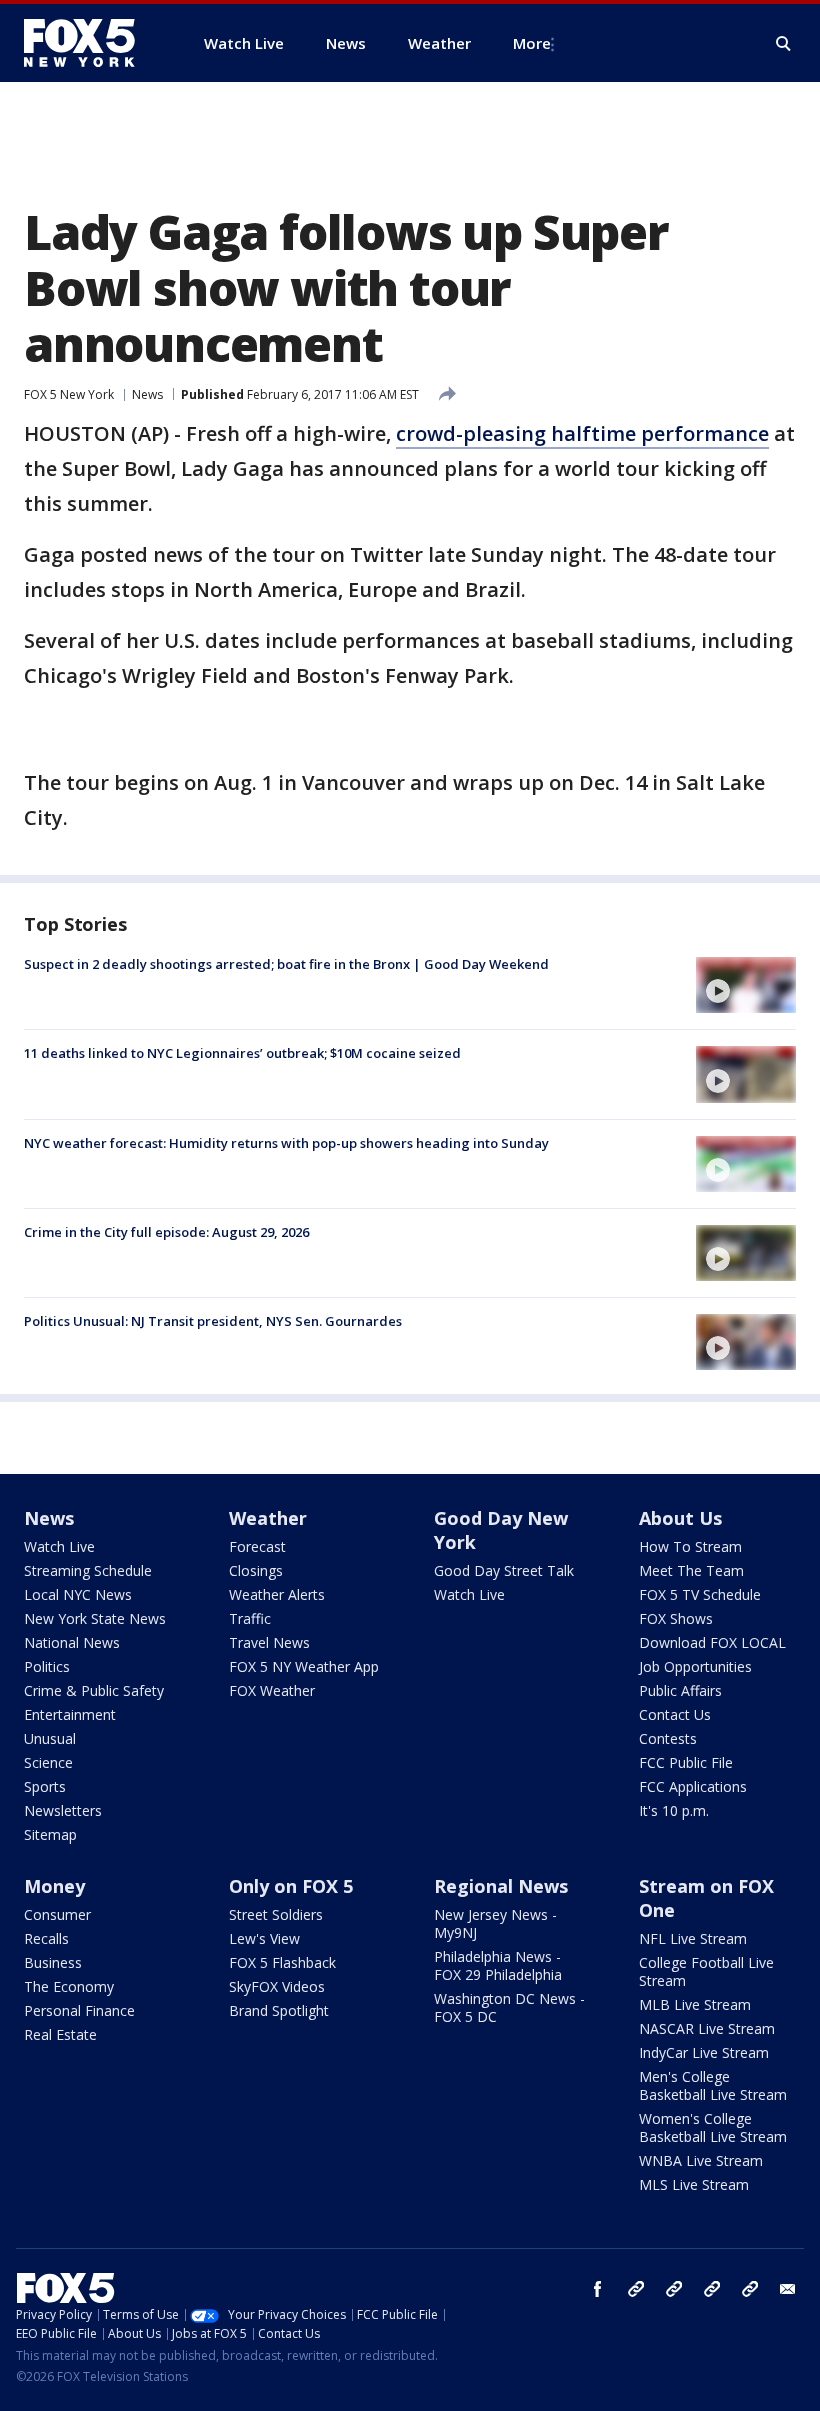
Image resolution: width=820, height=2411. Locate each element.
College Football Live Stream (706, 1971)
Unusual (50, 1738)
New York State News (95, 1618)
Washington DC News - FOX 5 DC (509, 2007)
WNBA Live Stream (701, 2160)
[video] (746, 985)
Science (48, 1762)
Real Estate (60, 2034)
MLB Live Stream (695, 2004)
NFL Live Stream (693, 1938)
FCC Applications (693, 1786)
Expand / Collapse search (784, 44)
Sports (45, 1786)
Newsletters (63, 1810)
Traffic (250, 1618)
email (788, 2289)
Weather (268, 1518)
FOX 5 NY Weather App (304, 1666)
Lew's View (264, 1938)
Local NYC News (78, 1594)
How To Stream (690, 1546)
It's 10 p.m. (674, 1810)
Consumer (57, 1914)
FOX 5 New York (69, 394)
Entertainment (70, 1714)
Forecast (257, 1546)
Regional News (501, 1886)
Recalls (46, 1938)
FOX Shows (676, 1618)
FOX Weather (272, 1690)
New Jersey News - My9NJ (495, 1923)
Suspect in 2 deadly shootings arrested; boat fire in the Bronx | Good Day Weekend (286, 964)
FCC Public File (686, 1762)
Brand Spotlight (279, 2010)
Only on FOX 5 (291, 1886)
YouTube (712, 2289)
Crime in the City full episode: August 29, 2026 (166, 1232)
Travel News (269, 1642)
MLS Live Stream (694, 2184)
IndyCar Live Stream (704, 2052)
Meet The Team (691, 1570)
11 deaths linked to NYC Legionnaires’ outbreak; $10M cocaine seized (242, 1053)
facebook (598, 2289)
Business (53, 1962)
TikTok (674, 2289)
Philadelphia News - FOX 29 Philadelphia (498, 1965)
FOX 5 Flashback (282, 1962)
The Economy (69, 1986)
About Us (680, 1518)
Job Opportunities (695, 1666)
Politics (47, 1666)
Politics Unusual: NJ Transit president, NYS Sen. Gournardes (213, 1321)
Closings (256, 1570)
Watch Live (59, 1546)
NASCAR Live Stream (707, 2028)
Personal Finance (79, 2010)
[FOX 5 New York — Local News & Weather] (90, 43)
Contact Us (675, 1714)
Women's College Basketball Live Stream (713, 2127)
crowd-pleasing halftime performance (582, 433)
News (147, 394)
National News (72, 1642)
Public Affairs (680, 1690)
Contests (668, 1738)
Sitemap (50, 1834)
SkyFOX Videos (277, 1986)
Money (54, 1886)
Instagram (636, 2289)
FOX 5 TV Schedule (700, 1594)
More (532, 43)
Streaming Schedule (88, 1570)
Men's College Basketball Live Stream (713, 2085)
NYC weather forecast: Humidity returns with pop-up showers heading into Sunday (286, 1143)
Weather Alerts (277, 1594)
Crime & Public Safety (94, 1690)
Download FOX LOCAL (712, 1642)
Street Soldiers (276, 1914)
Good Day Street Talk (504, 1570)
